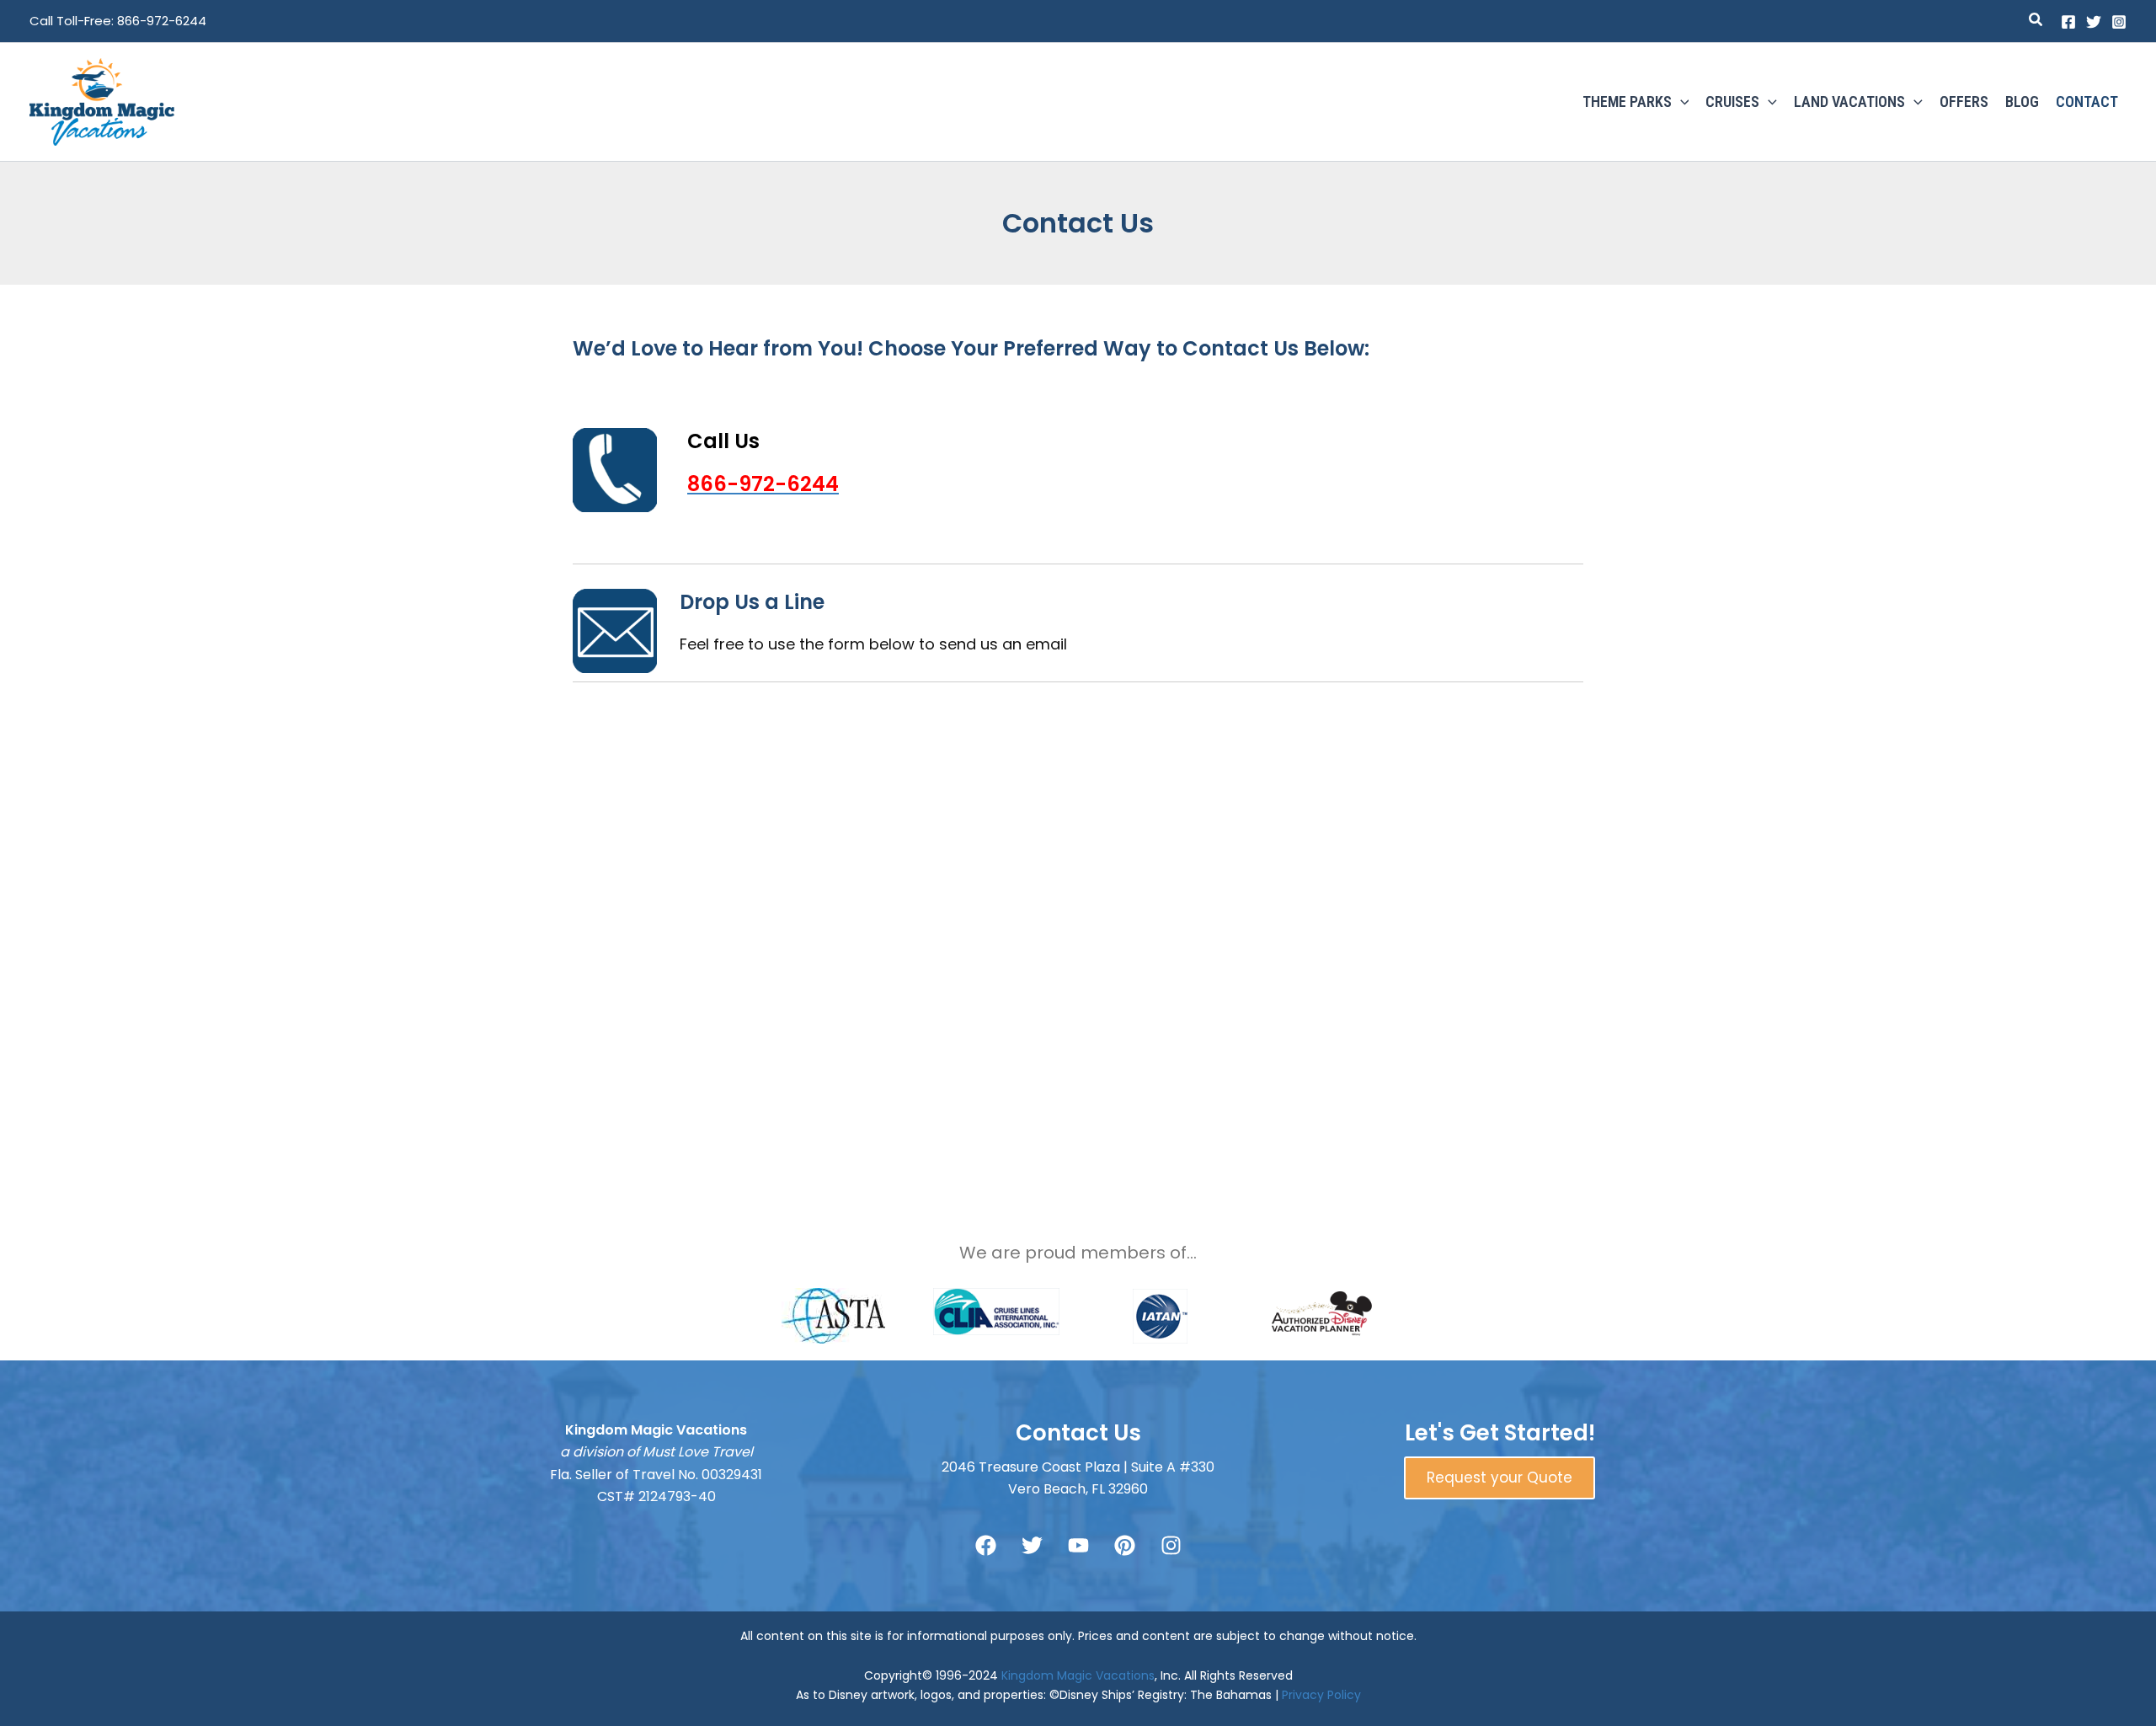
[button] (2036, 21)
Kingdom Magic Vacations (1078, 1675)
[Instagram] (2119, 22)
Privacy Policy (1321, 1695)
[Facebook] (2068, 22)
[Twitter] (2094, 22)
